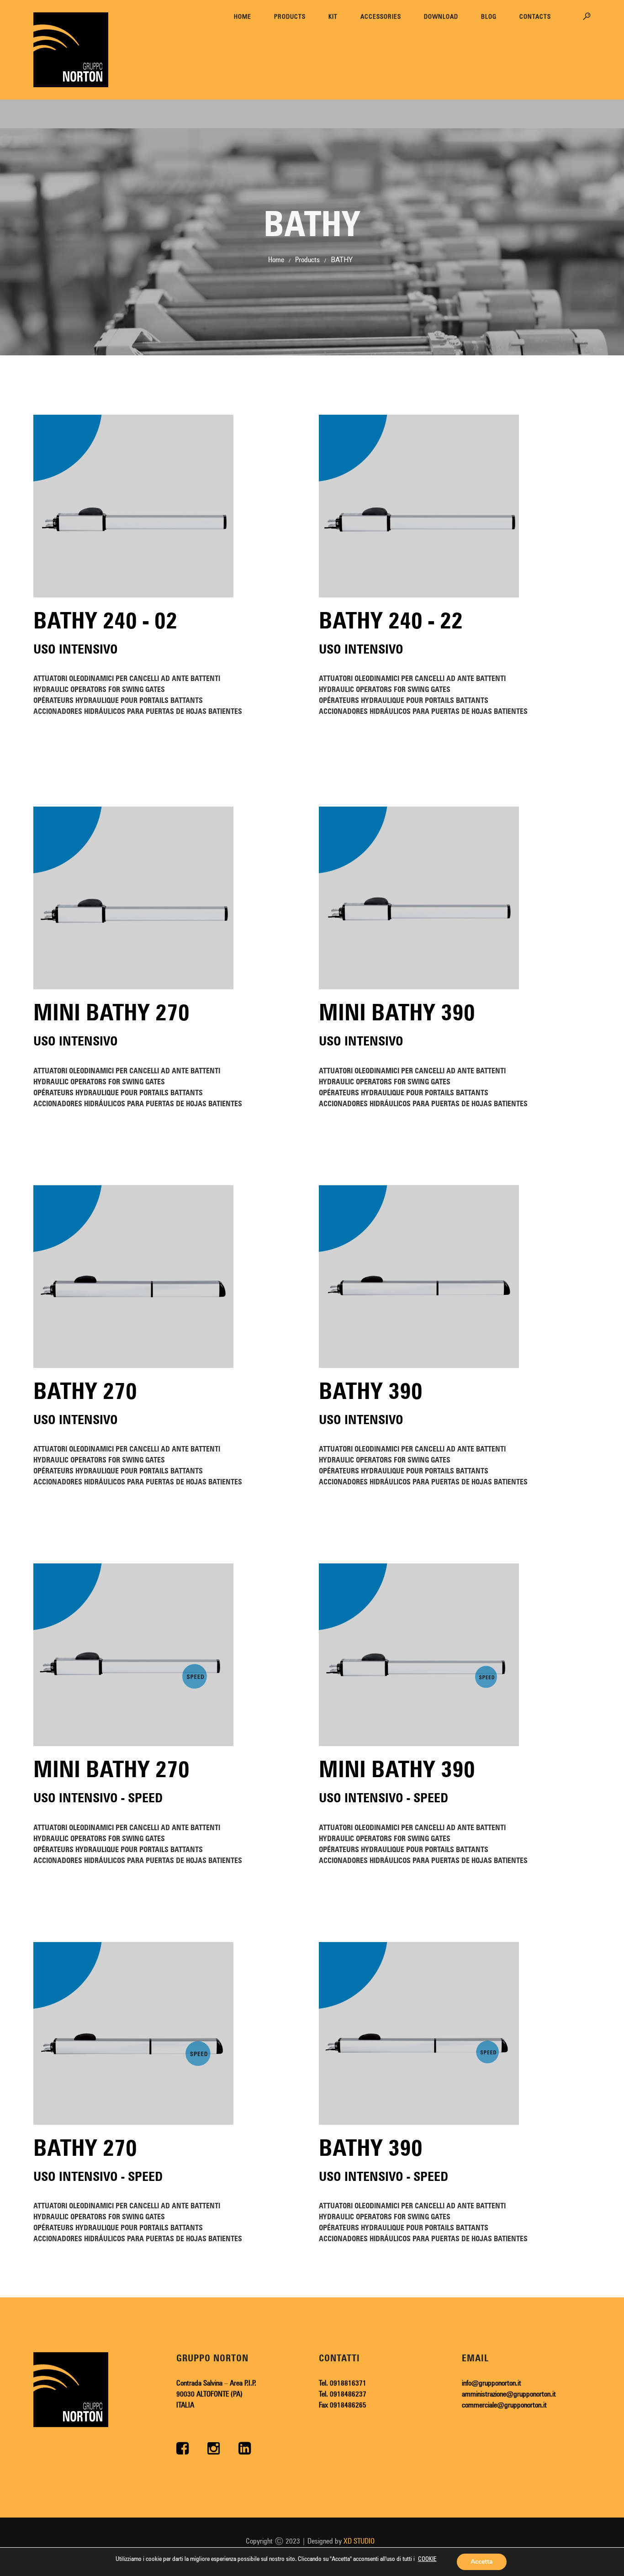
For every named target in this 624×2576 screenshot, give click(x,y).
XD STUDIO (358, 2541)
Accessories (381, 16)
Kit (333, 16)
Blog (489, 16)
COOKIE (427, 2559)
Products (290, 16)
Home (243, 16)
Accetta (482, 2562)
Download (441, 16)
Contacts (535, 16)
